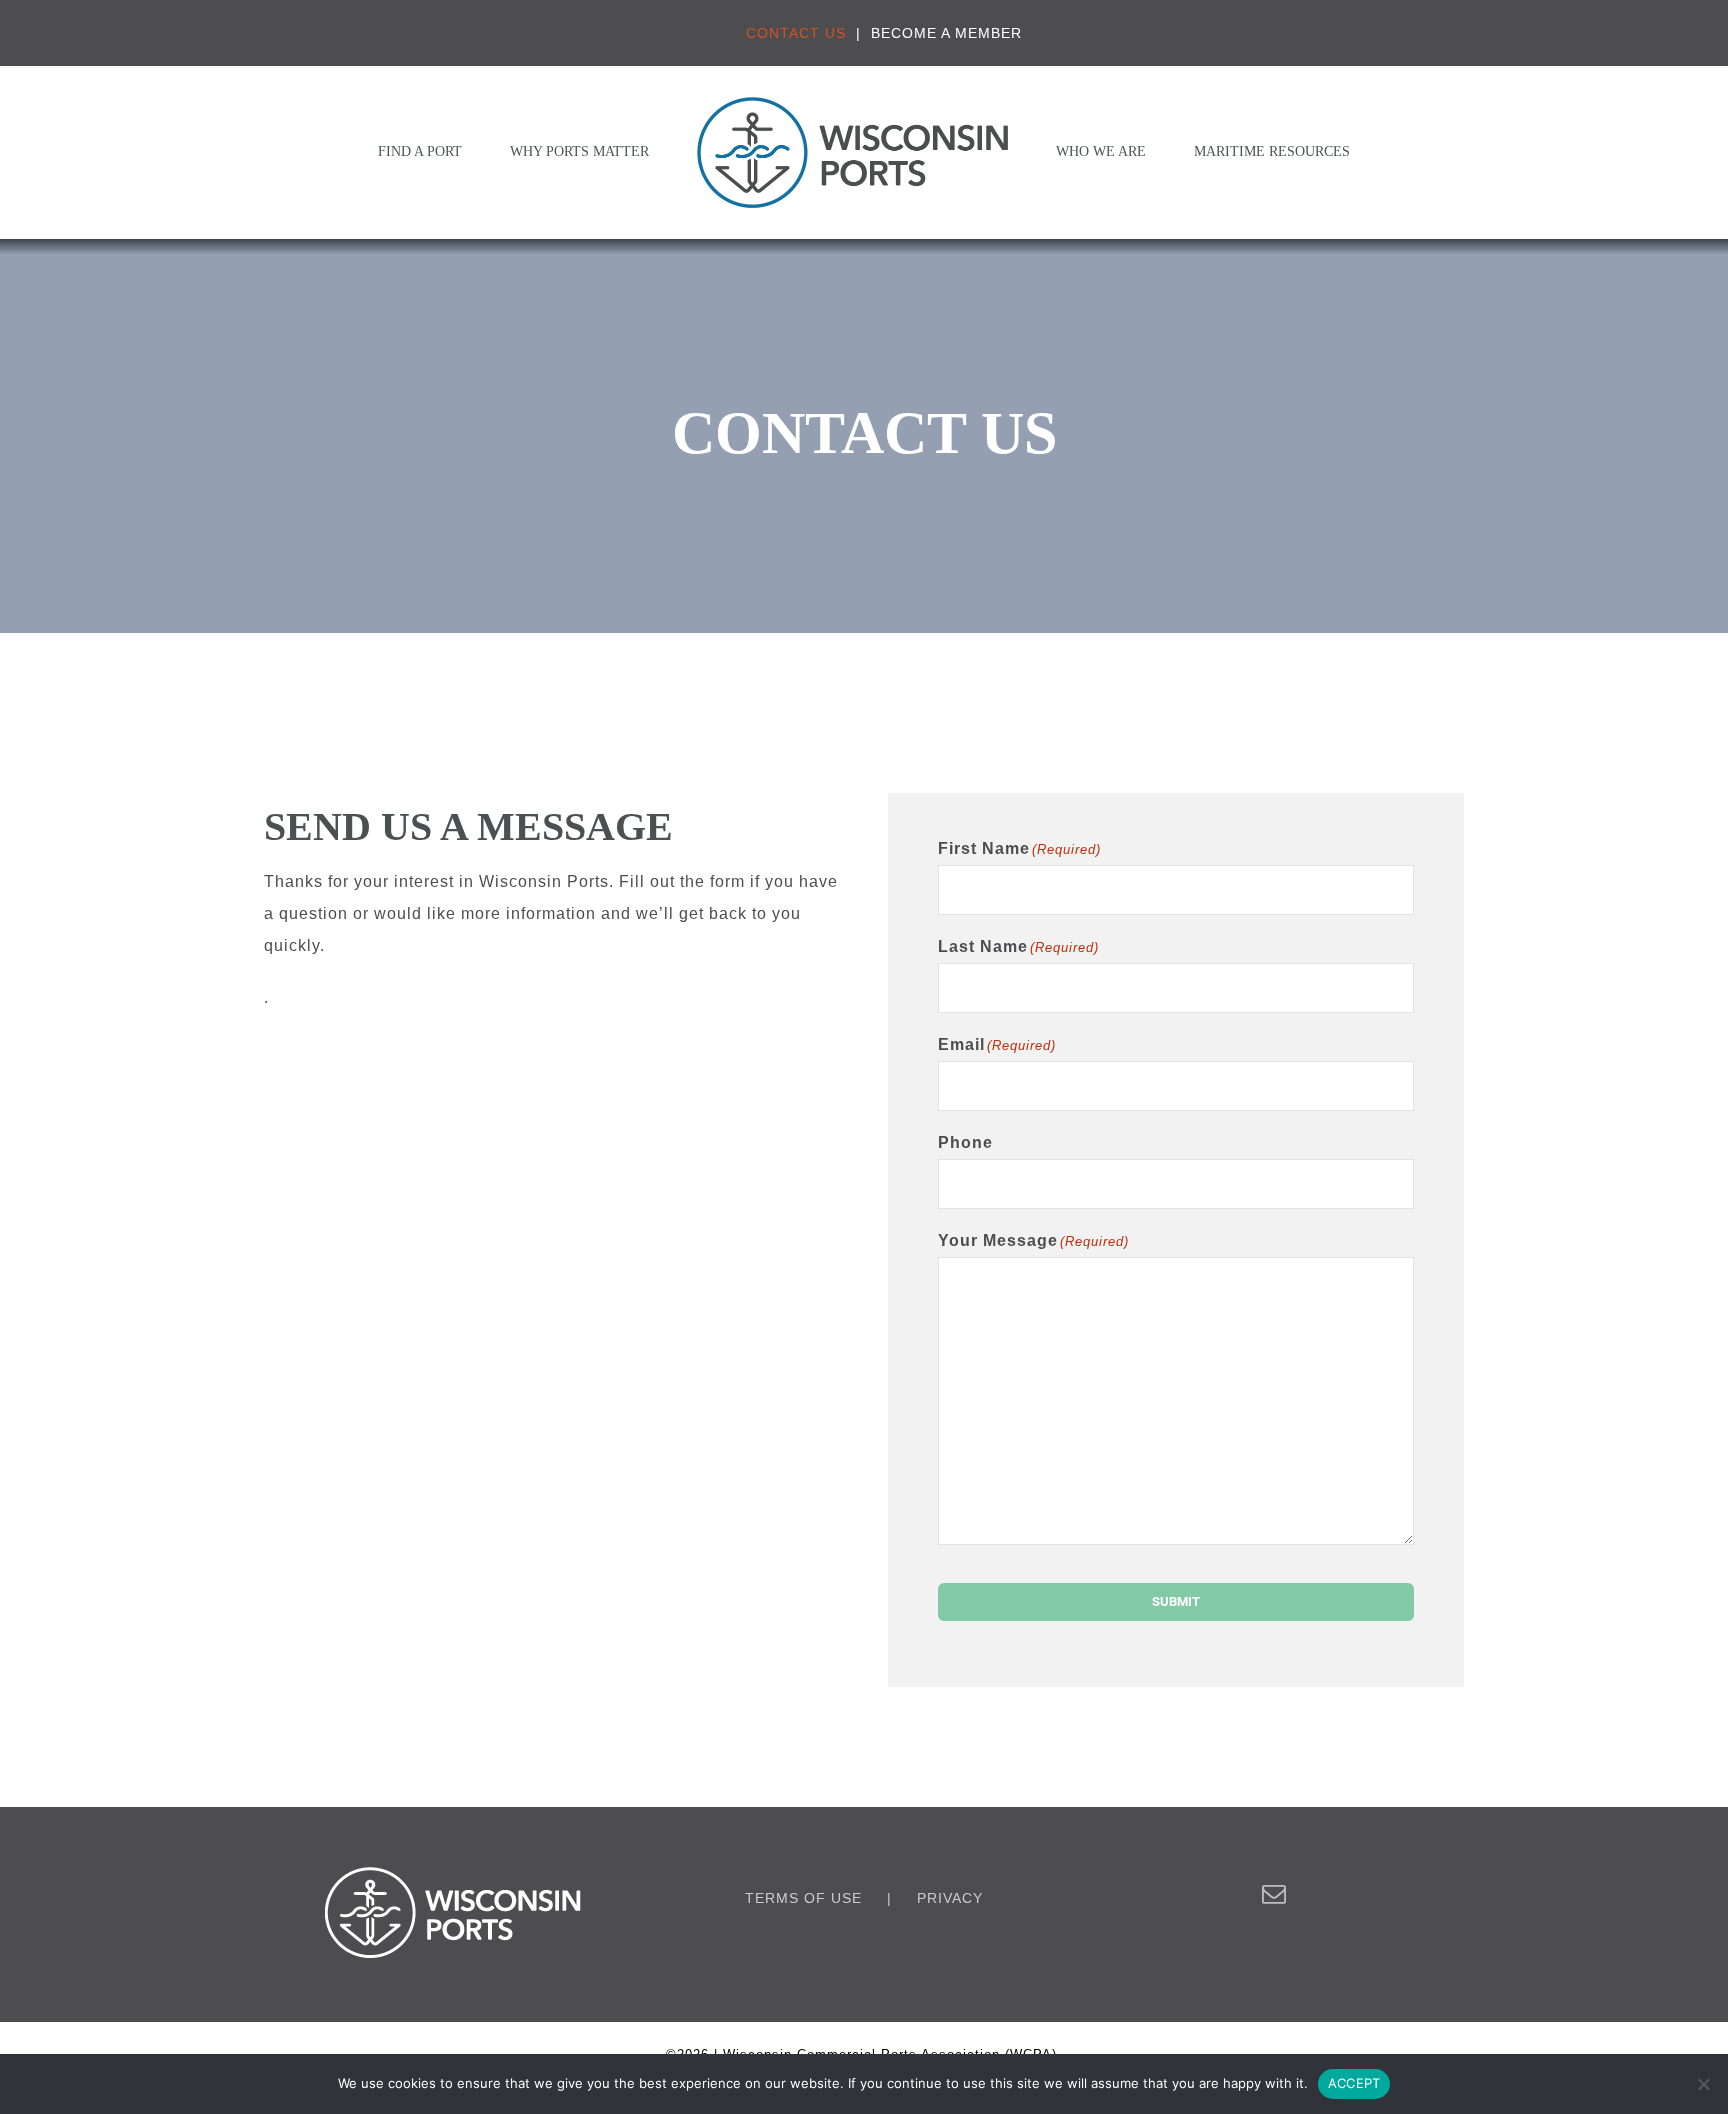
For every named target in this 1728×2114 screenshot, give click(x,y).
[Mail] (1274, 1894)
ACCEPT (1354, 2083)
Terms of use (803, 1898)
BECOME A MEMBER (946, 33)
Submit (1176, 1601)
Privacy (950, 1898)
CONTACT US (796, 33)
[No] (1703, 2084)
